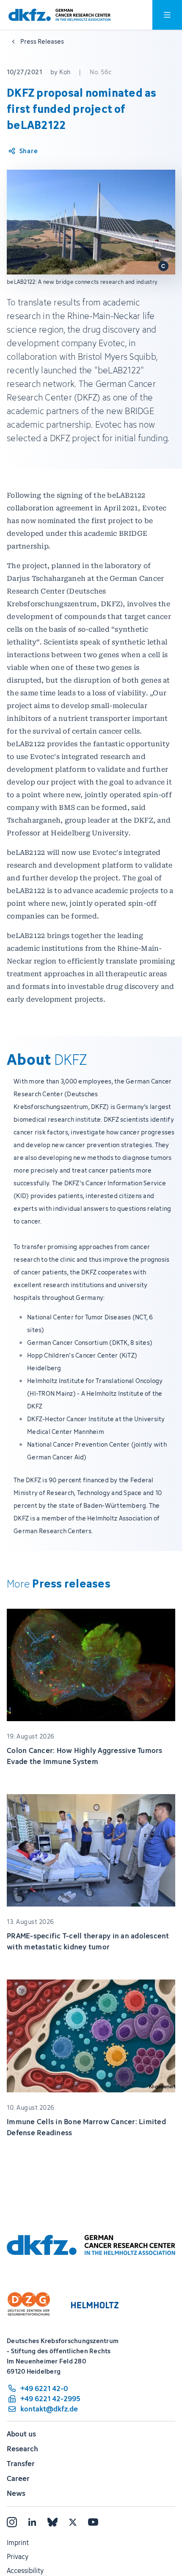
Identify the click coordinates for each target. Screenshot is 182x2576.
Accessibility (25, 2570)
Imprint (18, 2542)
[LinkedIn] (32, 2522)
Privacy (18, 2556)
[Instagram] (12, 2522)
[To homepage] (59, 15)
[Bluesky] (52, 2522)
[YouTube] (93, 2522)
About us (21, 2434)
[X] (73, 2522)
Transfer (21, 2464)
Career (18, 2478)
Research (22, 2449)
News (16, 2493)
